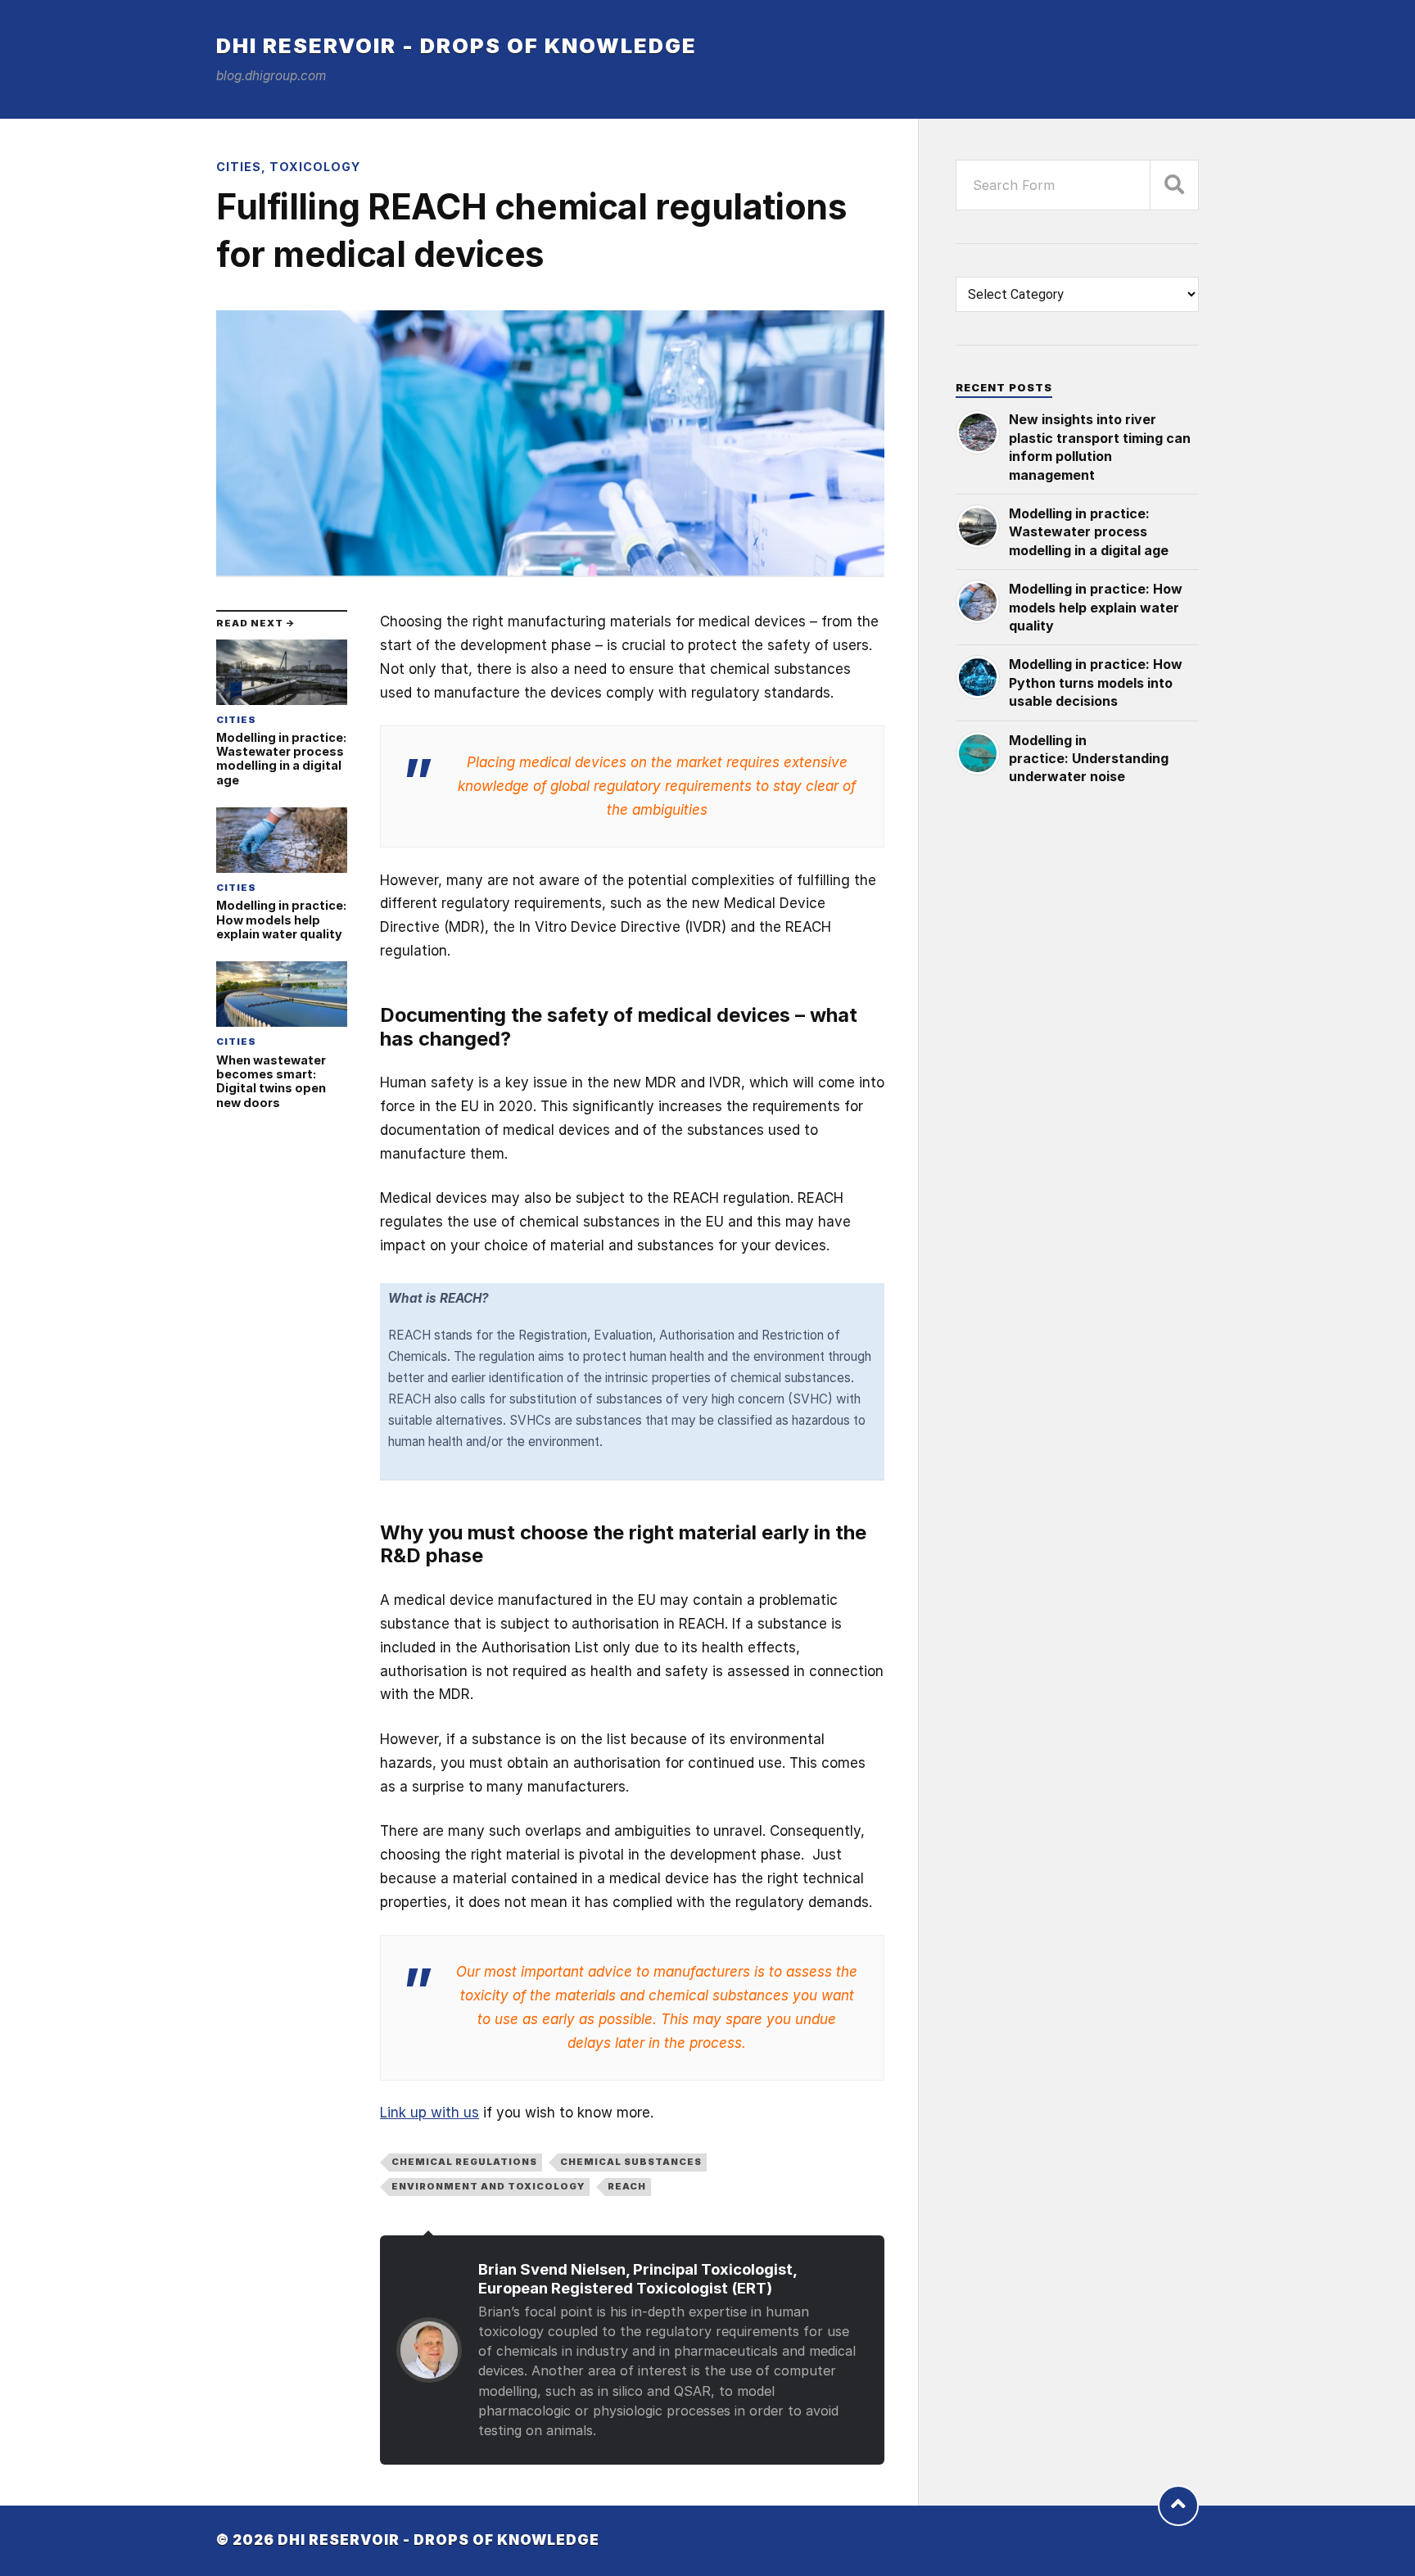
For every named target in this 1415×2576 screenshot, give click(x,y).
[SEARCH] (1174, 185)
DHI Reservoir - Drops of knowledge (457, 45)
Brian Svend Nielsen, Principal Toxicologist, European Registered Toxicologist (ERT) (637, 2278)
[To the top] (1178, 2506)
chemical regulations (464, 2162)
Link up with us (429, 2113)
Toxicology (315, 167)
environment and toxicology (488, 2186)
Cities (239, 167)
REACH (627, 2186)
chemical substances (631, 2162)
